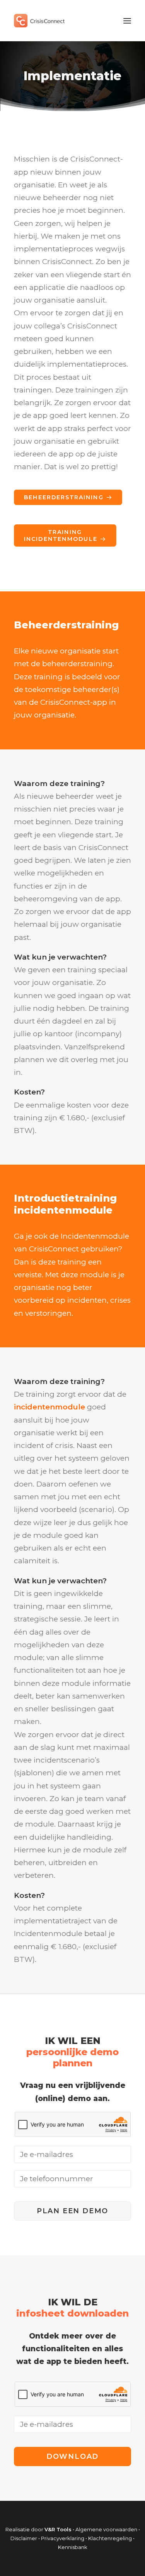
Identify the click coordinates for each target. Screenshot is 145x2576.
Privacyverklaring (63, 2538)
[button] (127, 21)
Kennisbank (73, 2547)
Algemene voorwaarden (106, 2529)
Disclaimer (24, 2538)
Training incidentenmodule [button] (61, 535)
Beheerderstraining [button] (64, 497)
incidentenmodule (49, 1407)
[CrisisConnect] (39, 21)
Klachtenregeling (111, 2538)
